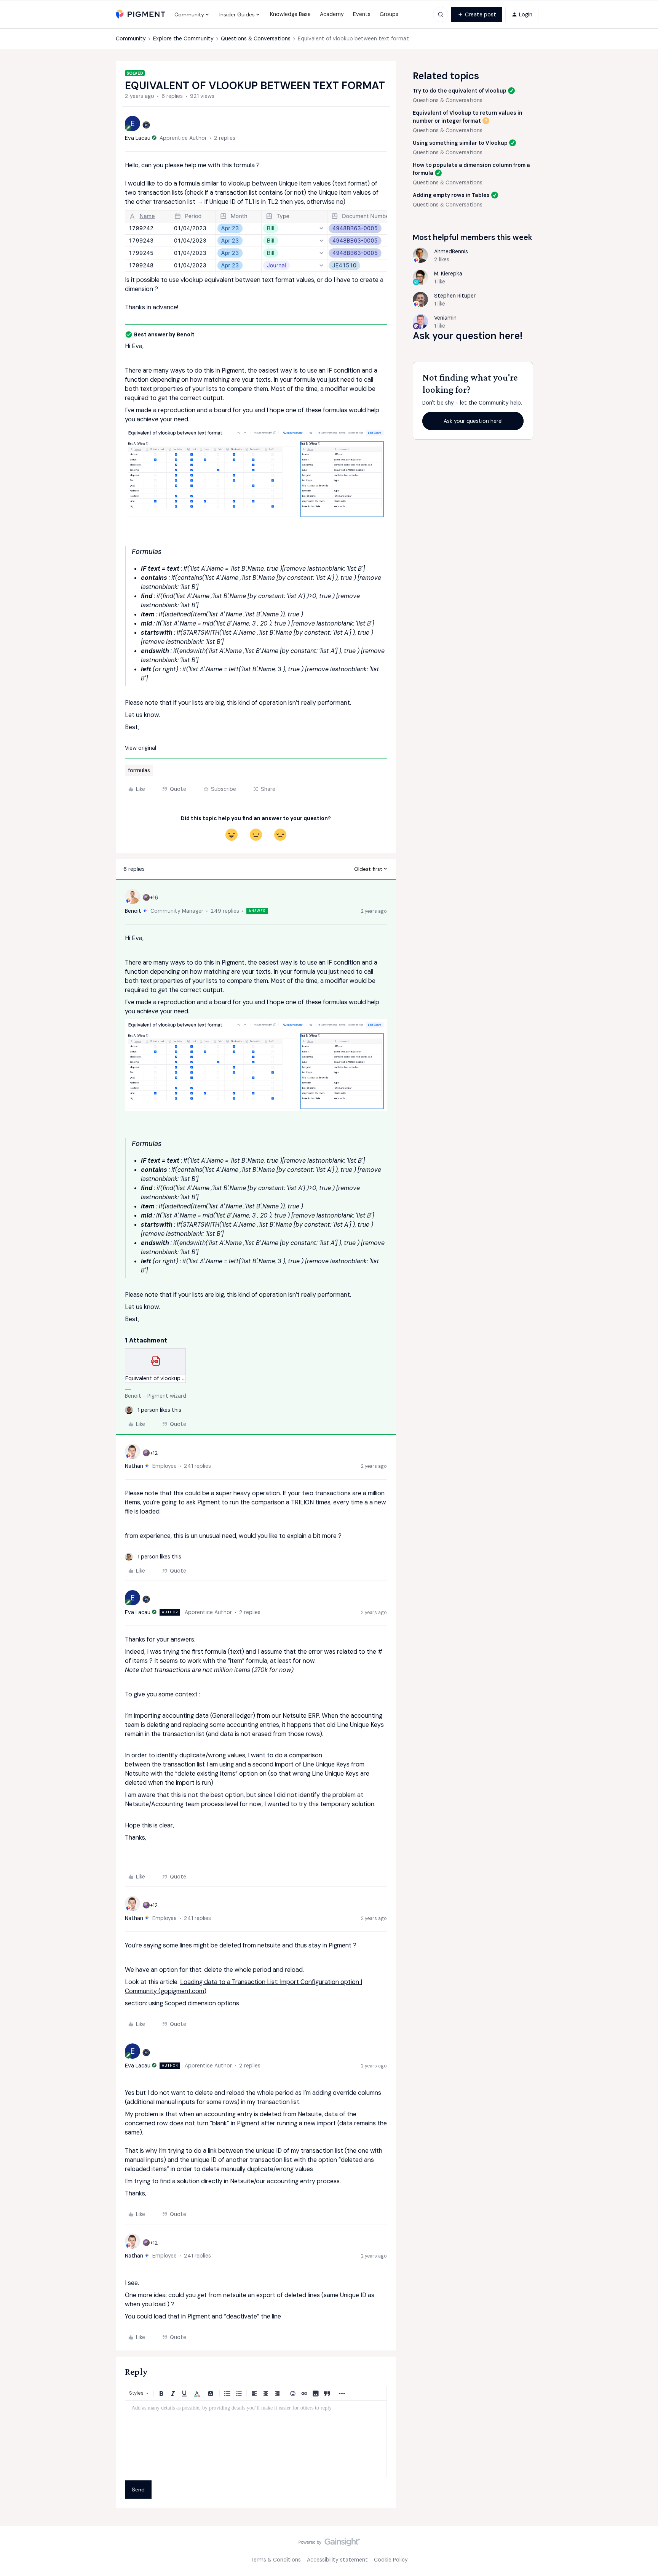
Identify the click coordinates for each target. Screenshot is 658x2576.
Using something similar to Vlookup (460, 143)
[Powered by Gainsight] (329, 2544)
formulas (139, 770)
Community (131, 38)
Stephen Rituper (455, 296)
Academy (332, 14)
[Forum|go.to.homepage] (141, 14)
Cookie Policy (391, 2560)
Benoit (133, 911)
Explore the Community (183, 38)
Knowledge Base (290, 14)
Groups (389, 14)
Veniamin (445, 318)
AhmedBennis (451, 251)
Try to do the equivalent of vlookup (460, 91)
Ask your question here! (473, 421)
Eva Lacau (138, 138)
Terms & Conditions (276, 2560)
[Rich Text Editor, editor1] (256, 2439)
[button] (477, 14)
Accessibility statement (337, 2560)
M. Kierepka (448, 274)
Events (362, 14)
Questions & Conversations (256, 38)
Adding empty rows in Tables (451, 195)
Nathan (134, 1466)
